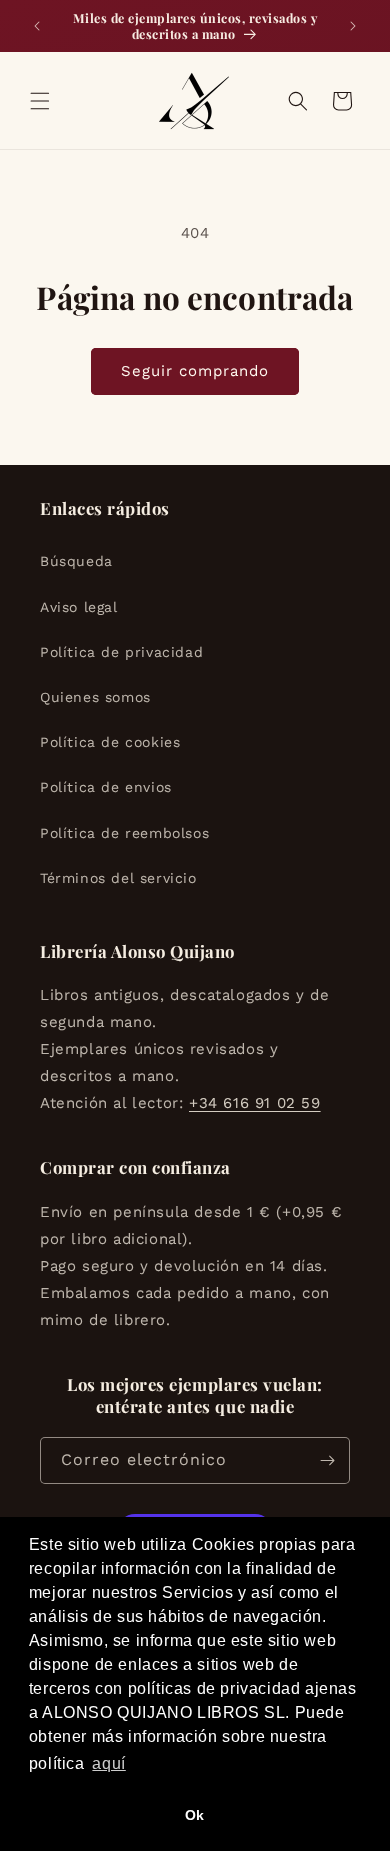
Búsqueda (76, 561)
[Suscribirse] (327, 1460)
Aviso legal (79, 607)
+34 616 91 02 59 (255, 1103)
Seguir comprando (195, 371)
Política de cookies (110, 742)
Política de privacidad (121, 652)
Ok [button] (195, 1815)
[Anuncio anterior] (37, 26)
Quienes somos (95, 697)
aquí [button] (108, 1763)
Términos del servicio (118, 878)
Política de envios (106, 787)
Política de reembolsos (124, 833)
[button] (40, 101)
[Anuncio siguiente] (353, 26)
